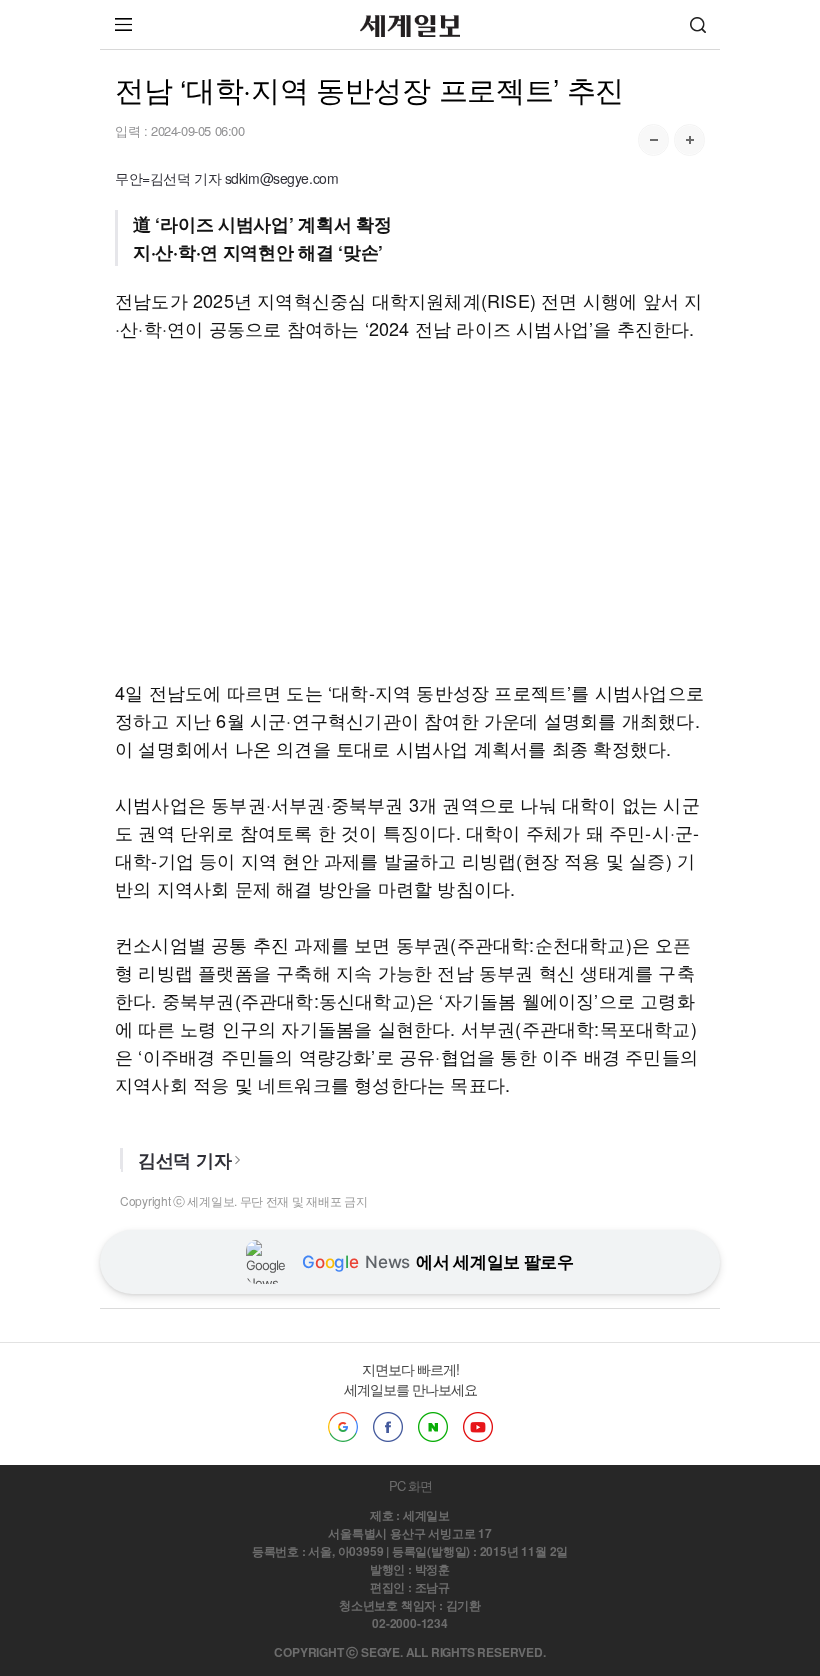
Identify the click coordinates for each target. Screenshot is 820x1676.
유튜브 (478, 1427)
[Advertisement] (410, 510)
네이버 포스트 (433, 1427)
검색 (698, 24)
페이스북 (388, 1427)
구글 (343, 1427)
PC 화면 (410, 1485)
